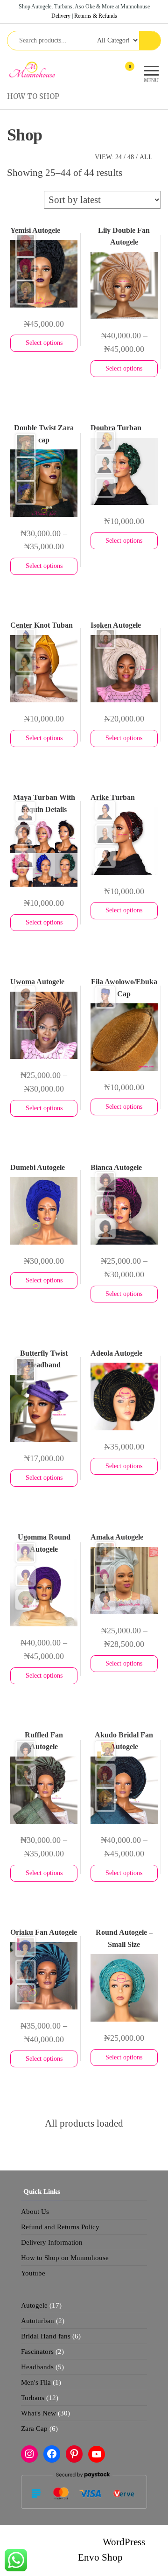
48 (131, 157)
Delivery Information (52, 2242)
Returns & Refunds (96, 16)
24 (119, 157)
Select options (44, 343)
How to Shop (33, 96)
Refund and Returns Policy (60, 2227)
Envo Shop (100, 2557)
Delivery (61, 16)
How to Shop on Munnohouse (65, 2258)
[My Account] (113, 72)
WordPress (124, 2542)
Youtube (33, 2273)
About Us (35, 2212)
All (146, 157)
